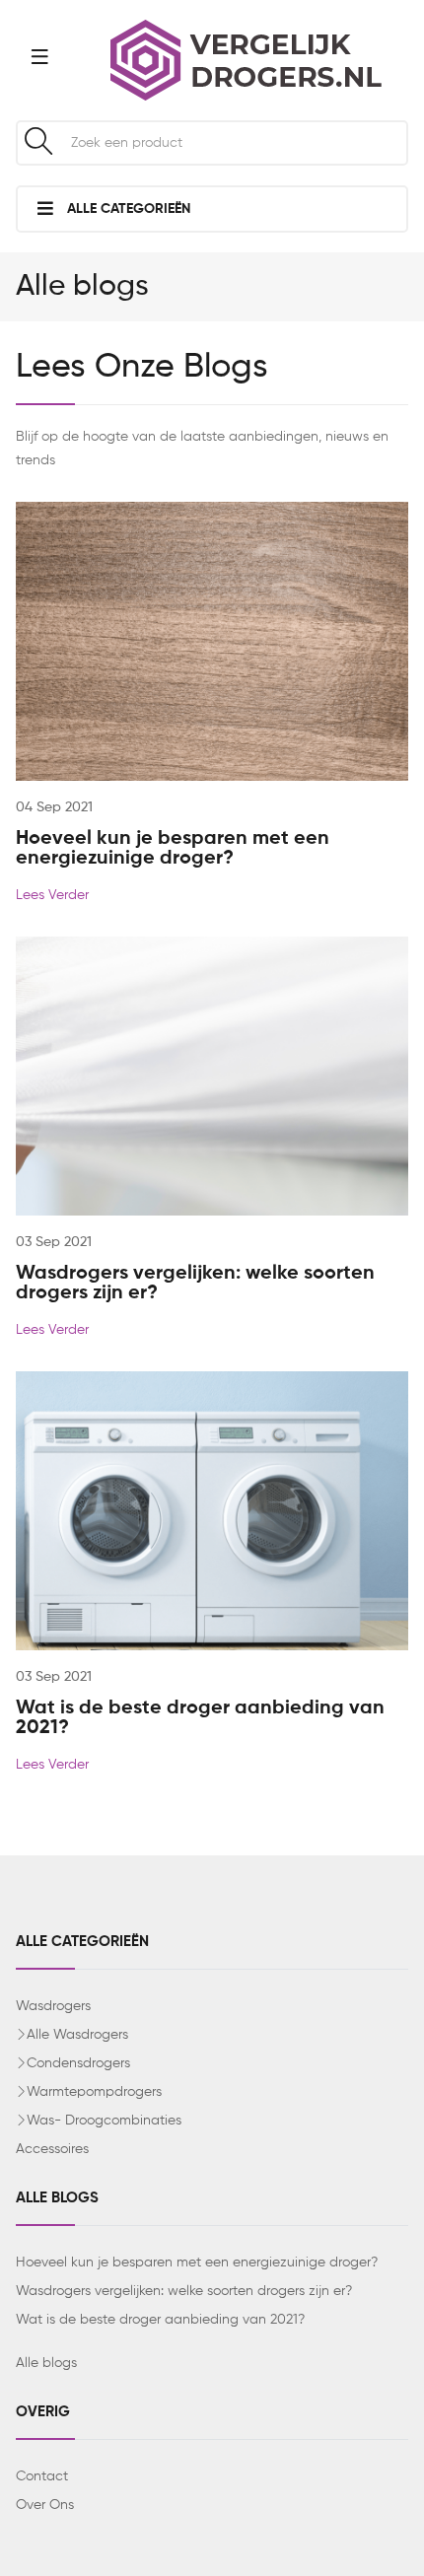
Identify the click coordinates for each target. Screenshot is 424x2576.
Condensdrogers (78, 2063)
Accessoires (52, 2149)
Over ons (45, 2505)
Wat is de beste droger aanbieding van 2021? (160, 2320)
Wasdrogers (53, 2006)
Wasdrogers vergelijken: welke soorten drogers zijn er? (184, 2291)
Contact (42, 2476)
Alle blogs (46, 2363)
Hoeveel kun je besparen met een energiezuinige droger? (173, 849)
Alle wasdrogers (77, 2035)
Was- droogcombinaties (104, 2121)
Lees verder (52, 895)
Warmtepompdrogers (94, 2092)
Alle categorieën (127, 209)
